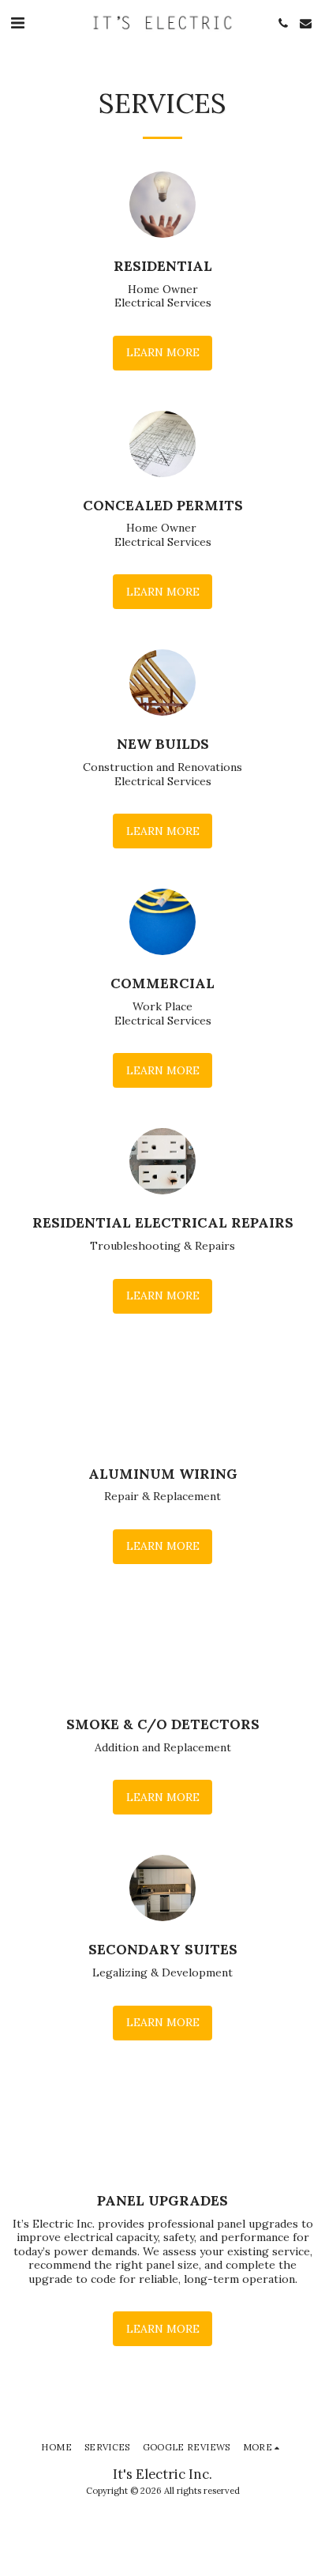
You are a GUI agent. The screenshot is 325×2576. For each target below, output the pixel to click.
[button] (17, 23)
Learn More (163, 352)
